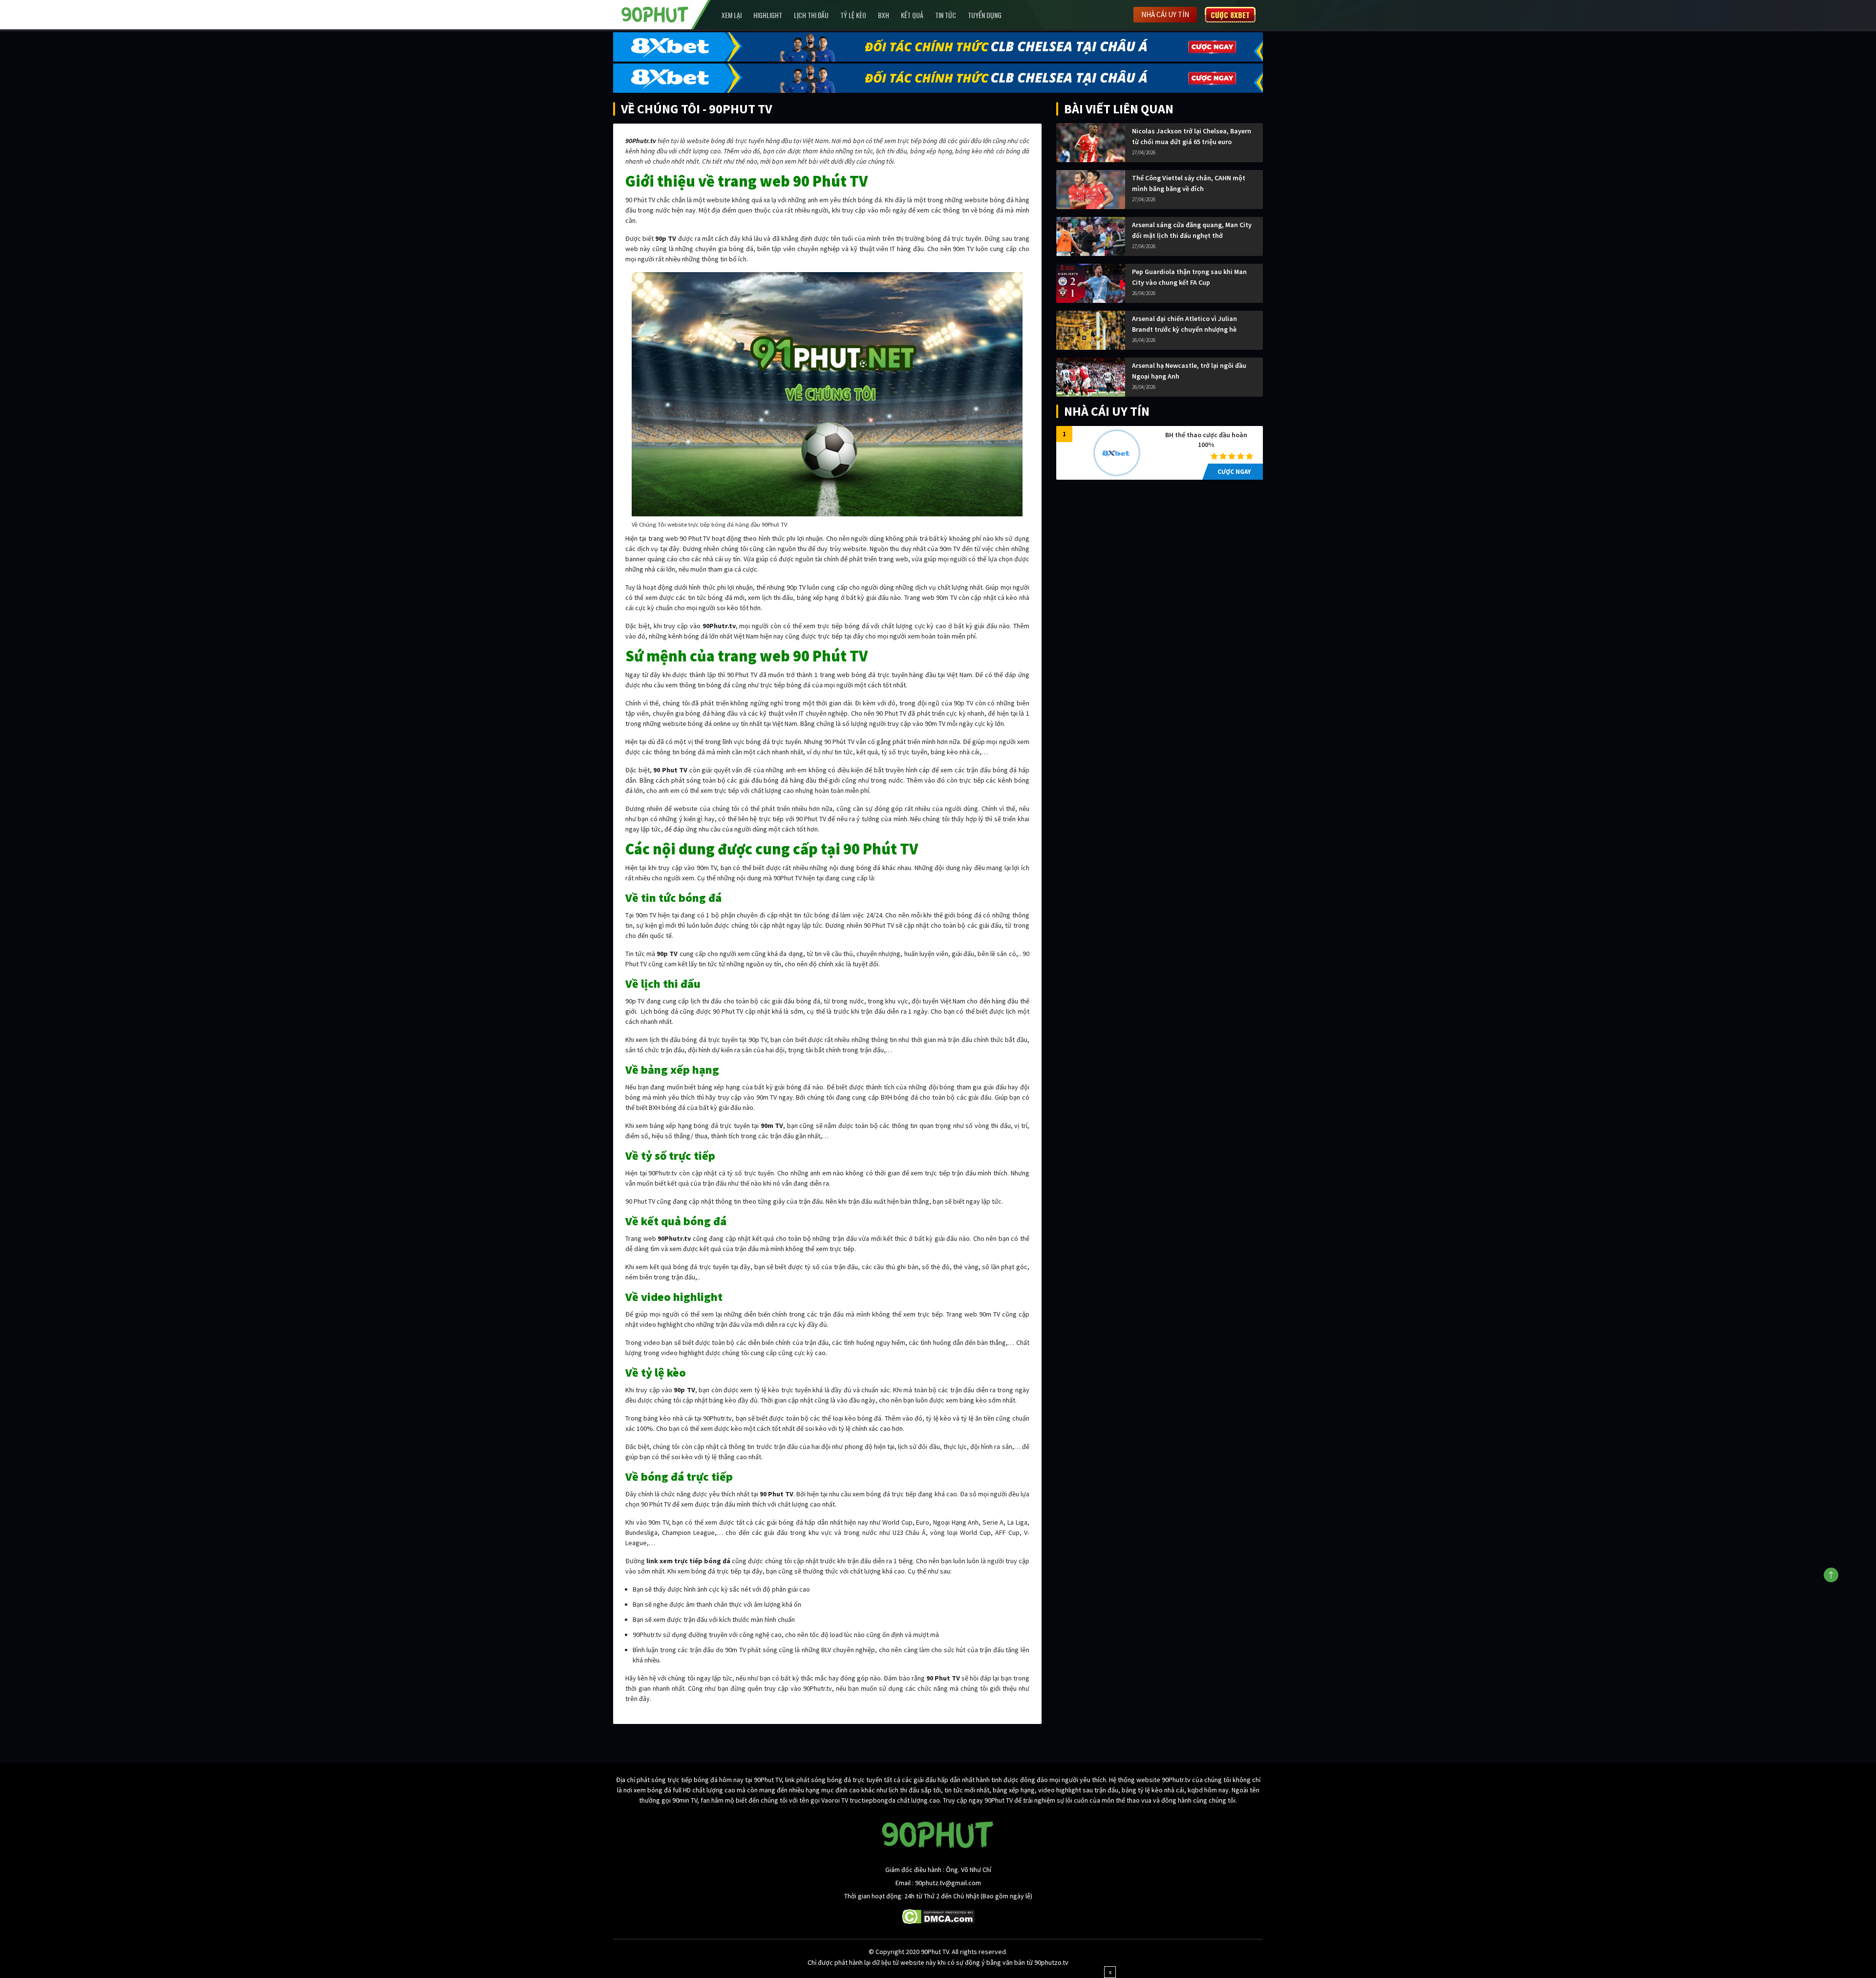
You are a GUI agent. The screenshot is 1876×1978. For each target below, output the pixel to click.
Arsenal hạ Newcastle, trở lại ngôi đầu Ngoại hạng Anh (1189, 371)
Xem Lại (732, 15)
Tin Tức (946, 15)
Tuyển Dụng (985, 15)
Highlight (768, 15)
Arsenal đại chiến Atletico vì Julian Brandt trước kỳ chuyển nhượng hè (1184, 324)
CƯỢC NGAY (1234, 472)
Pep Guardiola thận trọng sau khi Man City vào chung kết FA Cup (1189, 277)
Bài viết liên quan (1119, 109)
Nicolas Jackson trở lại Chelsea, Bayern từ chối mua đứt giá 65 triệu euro (1192, 136)
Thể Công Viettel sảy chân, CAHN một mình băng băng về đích (1189, 183)
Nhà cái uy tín (1165, 14)
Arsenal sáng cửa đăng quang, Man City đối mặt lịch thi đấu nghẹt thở (1192, 230)
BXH (884, 15)
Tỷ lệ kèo (853, 15)
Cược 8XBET (1230, 15)
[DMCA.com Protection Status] (938, 1916)
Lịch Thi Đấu (811, 15)
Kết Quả (912, 15)
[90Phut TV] (655, 14)
